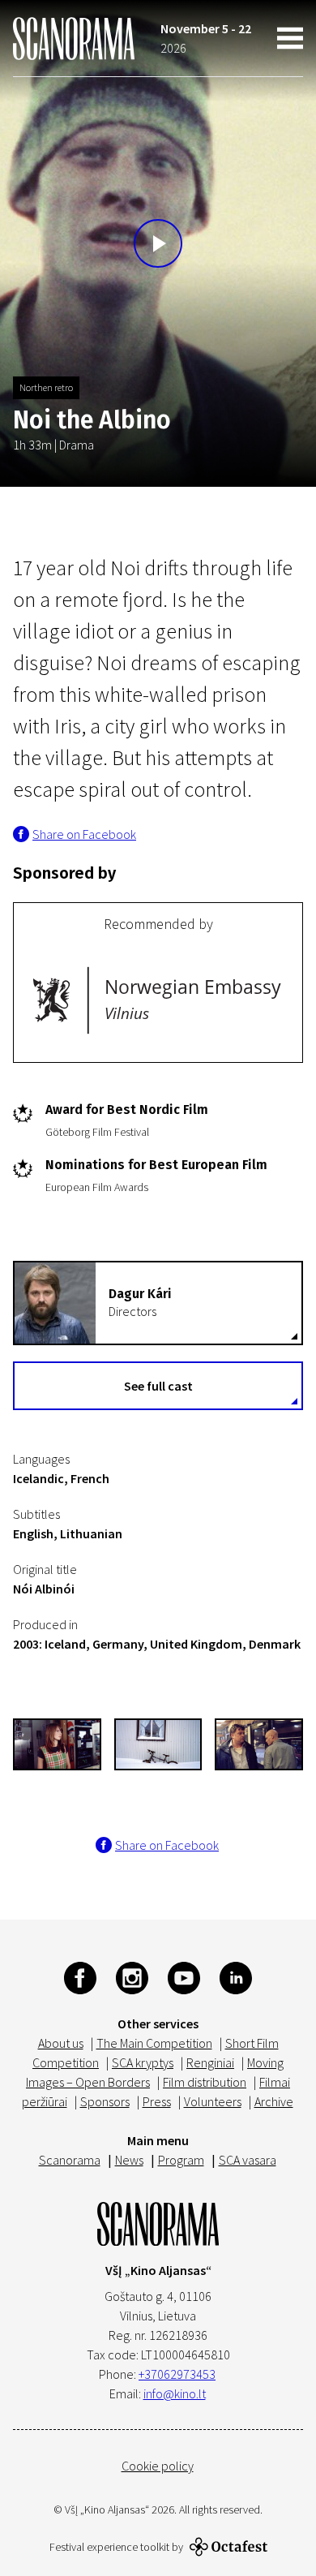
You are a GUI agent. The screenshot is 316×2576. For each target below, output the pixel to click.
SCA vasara (248, 2160)
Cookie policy (158, 2466)
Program (181, 2160)
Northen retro (46, 387)
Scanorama (70, 2160)
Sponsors (105, 2101)
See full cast (158, 1386)
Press (157, 2101)
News (129, 2160)
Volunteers (213, 2101)
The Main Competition (154, 2043)
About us (61, 2043)
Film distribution (205, 2082)
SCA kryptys (143, 2062)
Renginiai (210, 2062)
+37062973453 (177, 2374)
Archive (274, 2101)
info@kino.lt (175, 2393)
